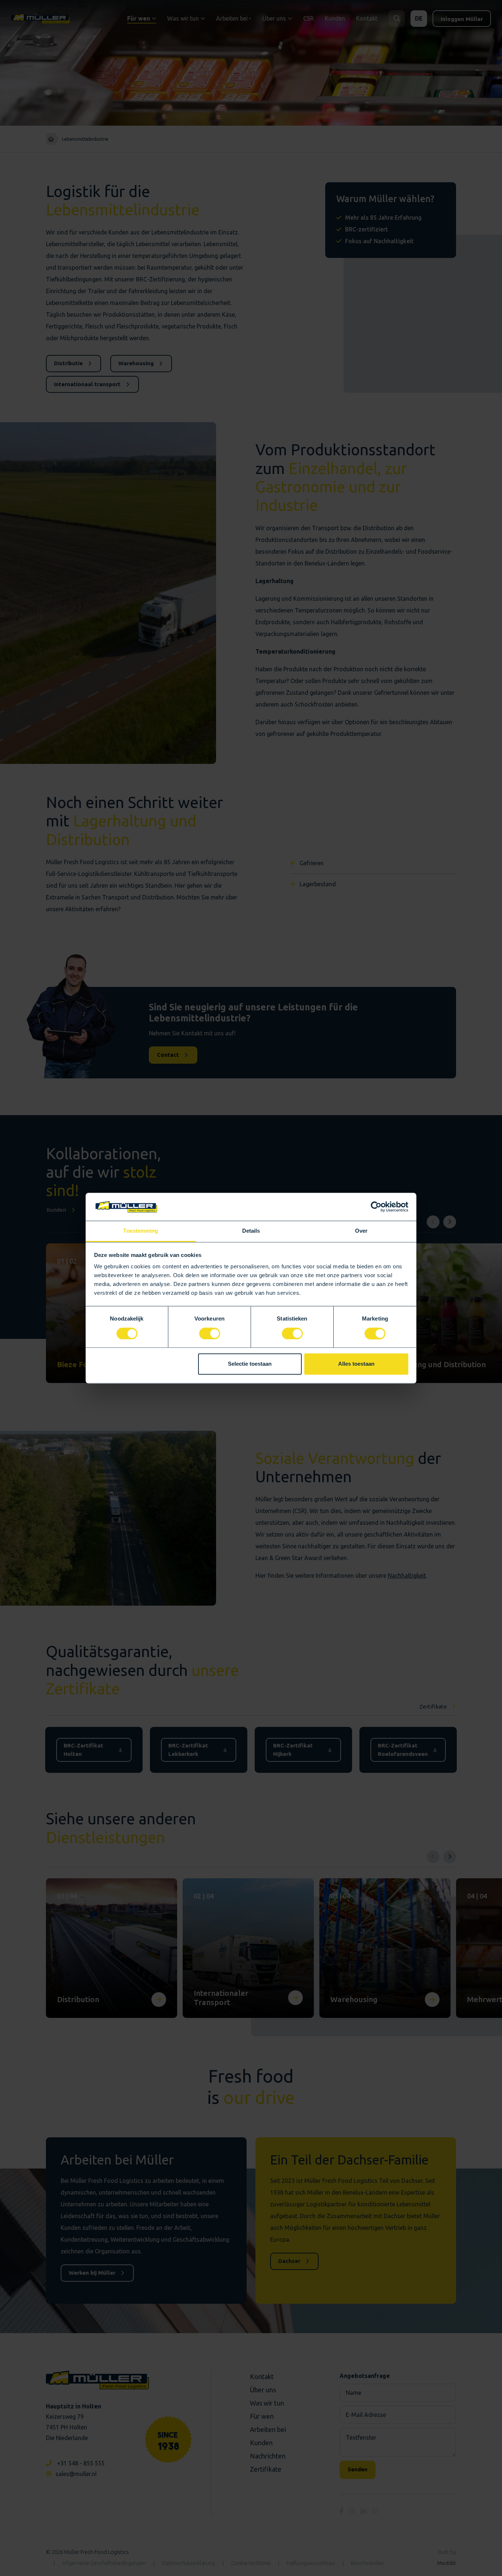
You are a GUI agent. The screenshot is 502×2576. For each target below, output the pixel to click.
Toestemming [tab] (141, 1231)
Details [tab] (251, 1231)
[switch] (210, 1333)
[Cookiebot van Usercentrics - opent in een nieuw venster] (376, 1207)
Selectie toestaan (250, 1364)
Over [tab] (361, 1231)
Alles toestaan (356, 1364)
